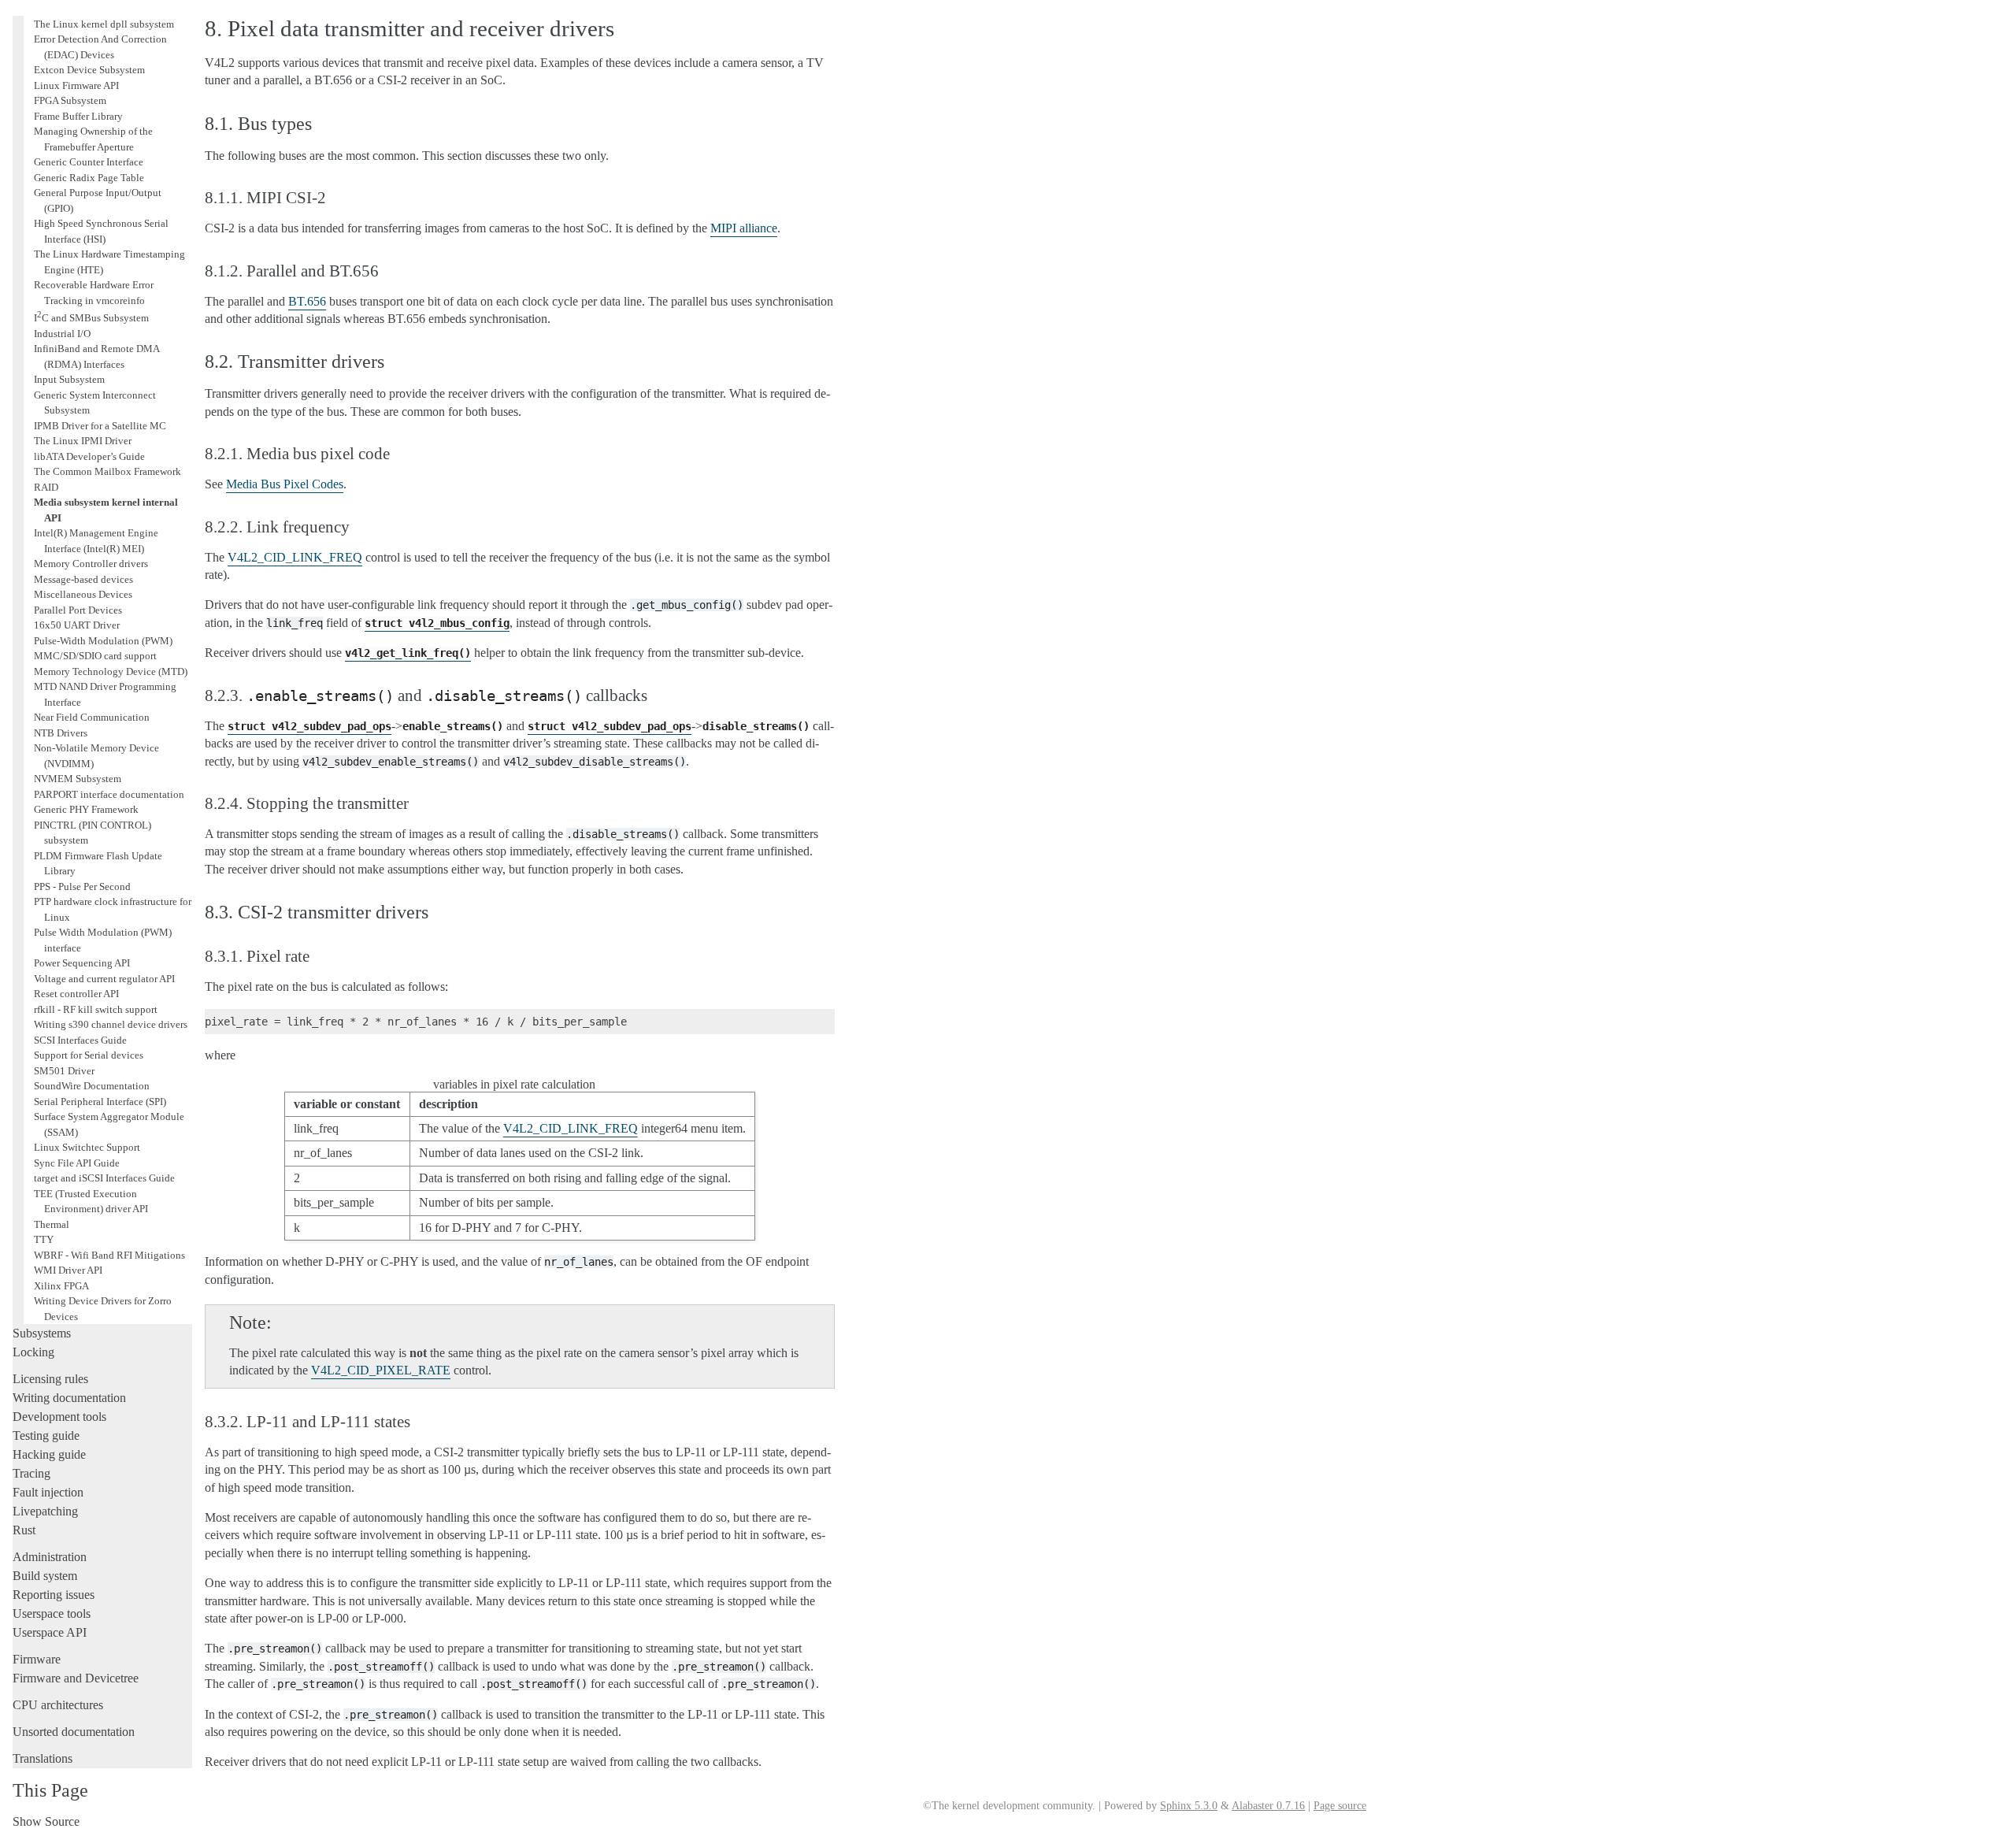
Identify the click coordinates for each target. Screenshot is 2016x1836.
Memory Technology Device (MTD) (111, 671)
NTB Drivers (61, 733)
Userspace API (50, 1632)
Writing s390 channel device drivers (111, 1024)
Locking (33, 1352)
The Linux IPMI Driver (83, 441)
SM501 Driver (64, 1071)
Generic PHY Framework (86, 809)
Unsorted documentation (74, 1732)
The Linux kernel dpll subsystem (104, 24)
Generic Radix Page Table (89, 178)
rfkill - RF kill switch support (96, 1009)
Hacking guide (49, 1454)
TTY (44, 1239)
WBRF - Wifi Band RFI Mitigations (109, 1255)
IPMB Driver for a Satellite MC (100, 426)
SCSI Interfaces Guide (80, 1040)
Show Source (46, 1821)
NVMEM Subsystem (78, 779)
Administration (50, 1557)
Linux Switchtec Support (87, 1147)
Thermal (52, 1224)
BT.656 (307, 301)
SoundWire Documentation (92, 1086)
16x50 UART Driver (77, 625)
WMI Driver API (68, 1270)
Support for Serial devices (89, 1055)
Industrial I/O (62, 334)
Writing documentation (69, 1398)
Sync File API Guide (77, 1163)
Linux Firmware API (76, 85)
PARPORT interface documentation (109, 794)
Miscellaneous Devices (83, 594)
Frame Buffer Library (78, 116)
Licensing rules (50, 1379)
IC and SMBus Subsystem (91, 318)
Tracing (31, 1473)
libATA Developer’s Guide (89, 456)
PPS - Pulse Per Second (82, 886)
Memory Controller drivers (91, 564)
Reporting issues (54, 1595)
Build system (45, 1576)
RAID (46, 487)
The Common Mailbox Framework (107, 471)
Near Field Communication (92, 717)
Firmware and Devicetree (76, 1678)
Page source (1340, 1806)
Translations (43, 1758)
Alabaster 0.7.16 (1268, 1806)
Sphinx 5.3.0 (1189, 1806)
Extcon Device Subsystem (89, 70)
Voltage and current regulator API (104, 979)
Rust (24, 1530)
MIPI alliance (744, 228)
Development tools (59, 1417)
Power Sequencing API (82, 963)
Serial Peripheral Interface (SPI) (100, 1102)
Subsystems (42, 1333)
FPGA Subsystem (70, 100)
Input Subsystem (69, 379)
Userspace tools (52, 1613)
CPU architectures (58, 1705)
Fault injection (48, 1492)
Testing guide (46, 1435)
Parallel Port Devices (78, 610)
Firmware (37, 1659)
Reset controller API (76, 994)
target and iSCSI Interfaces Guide (104, 1178)
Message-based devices (83, 579)
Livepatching (45, 1511)
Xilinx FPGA (61, 1286)
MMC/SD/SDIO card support (95, 656)
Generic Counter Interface (89, 162)
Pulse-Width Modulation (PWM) (103, 641)
